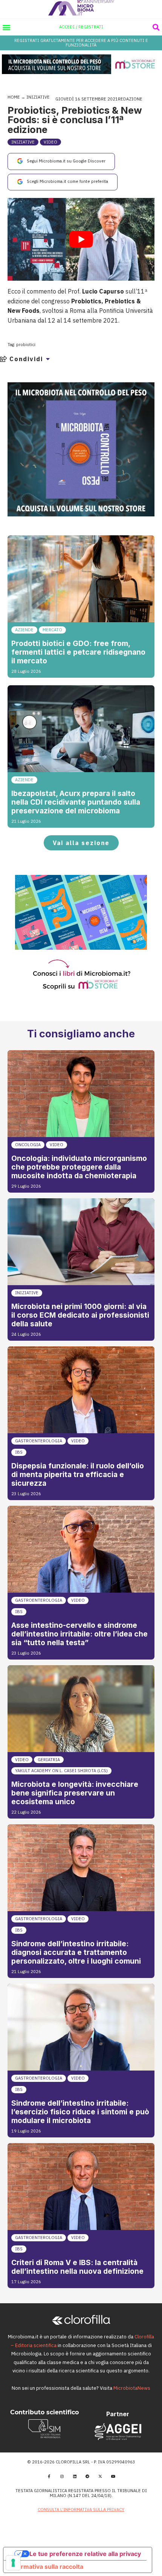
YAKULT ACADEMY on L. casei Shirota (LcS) (61, 1771)
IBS (19, 1452)
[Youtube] (113, 2476)
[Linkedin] (75, 2476)
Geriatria (49, 1760)
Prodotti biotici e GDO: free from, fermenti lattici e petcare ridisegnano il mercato (78, 652)
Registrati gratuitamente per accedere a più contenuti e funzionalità (81, 42)
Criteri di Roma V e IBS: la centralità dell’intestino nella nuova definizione (77, 2267)
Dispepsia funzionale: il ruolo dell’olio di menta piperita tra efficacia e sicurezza (78, 1474)
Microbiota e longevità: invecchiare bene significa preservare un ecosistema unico (75, 1793)
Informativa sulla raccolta (46, 2567)
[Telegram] (87, 2476)
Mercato (52, 630)
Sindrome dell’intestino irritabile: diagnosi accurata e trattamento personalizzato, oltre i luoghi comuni (76, 1952)
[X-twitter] (100, 2476)
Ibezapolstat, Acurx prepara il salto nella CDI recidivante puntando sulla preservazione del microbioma (76, 802)
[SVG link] (81, 8)
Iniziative (38, 97)
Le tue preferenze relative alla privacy (85, 2554)
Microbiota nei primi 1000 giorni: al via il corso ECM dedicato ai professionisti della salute (80, 1315)
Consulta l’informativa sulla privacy (81, 2510)
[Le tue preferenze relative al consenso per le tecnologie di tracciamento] (13, 2563)
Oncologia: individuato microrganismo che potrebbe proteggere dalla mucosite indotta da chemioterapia (79, 1167)
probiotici (26, 345)
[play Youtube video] (81, 239)
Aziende (24, 630)
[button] (6, 27)
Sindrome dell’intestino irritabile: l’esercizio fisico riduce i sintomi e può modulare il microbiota (80, 2112)
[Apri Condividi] (48, 359)
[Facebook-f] (49, 2476)
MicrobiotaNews (132, 2388)
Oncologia (28, 1145)
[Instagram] (62, 2476)
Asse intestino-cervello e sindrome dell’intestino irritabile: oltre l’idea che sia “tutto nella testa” (79, 1634)
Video (50, 142)
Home (14, 97)
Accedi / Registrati (81, 27)
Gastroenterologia (39, 1441)
